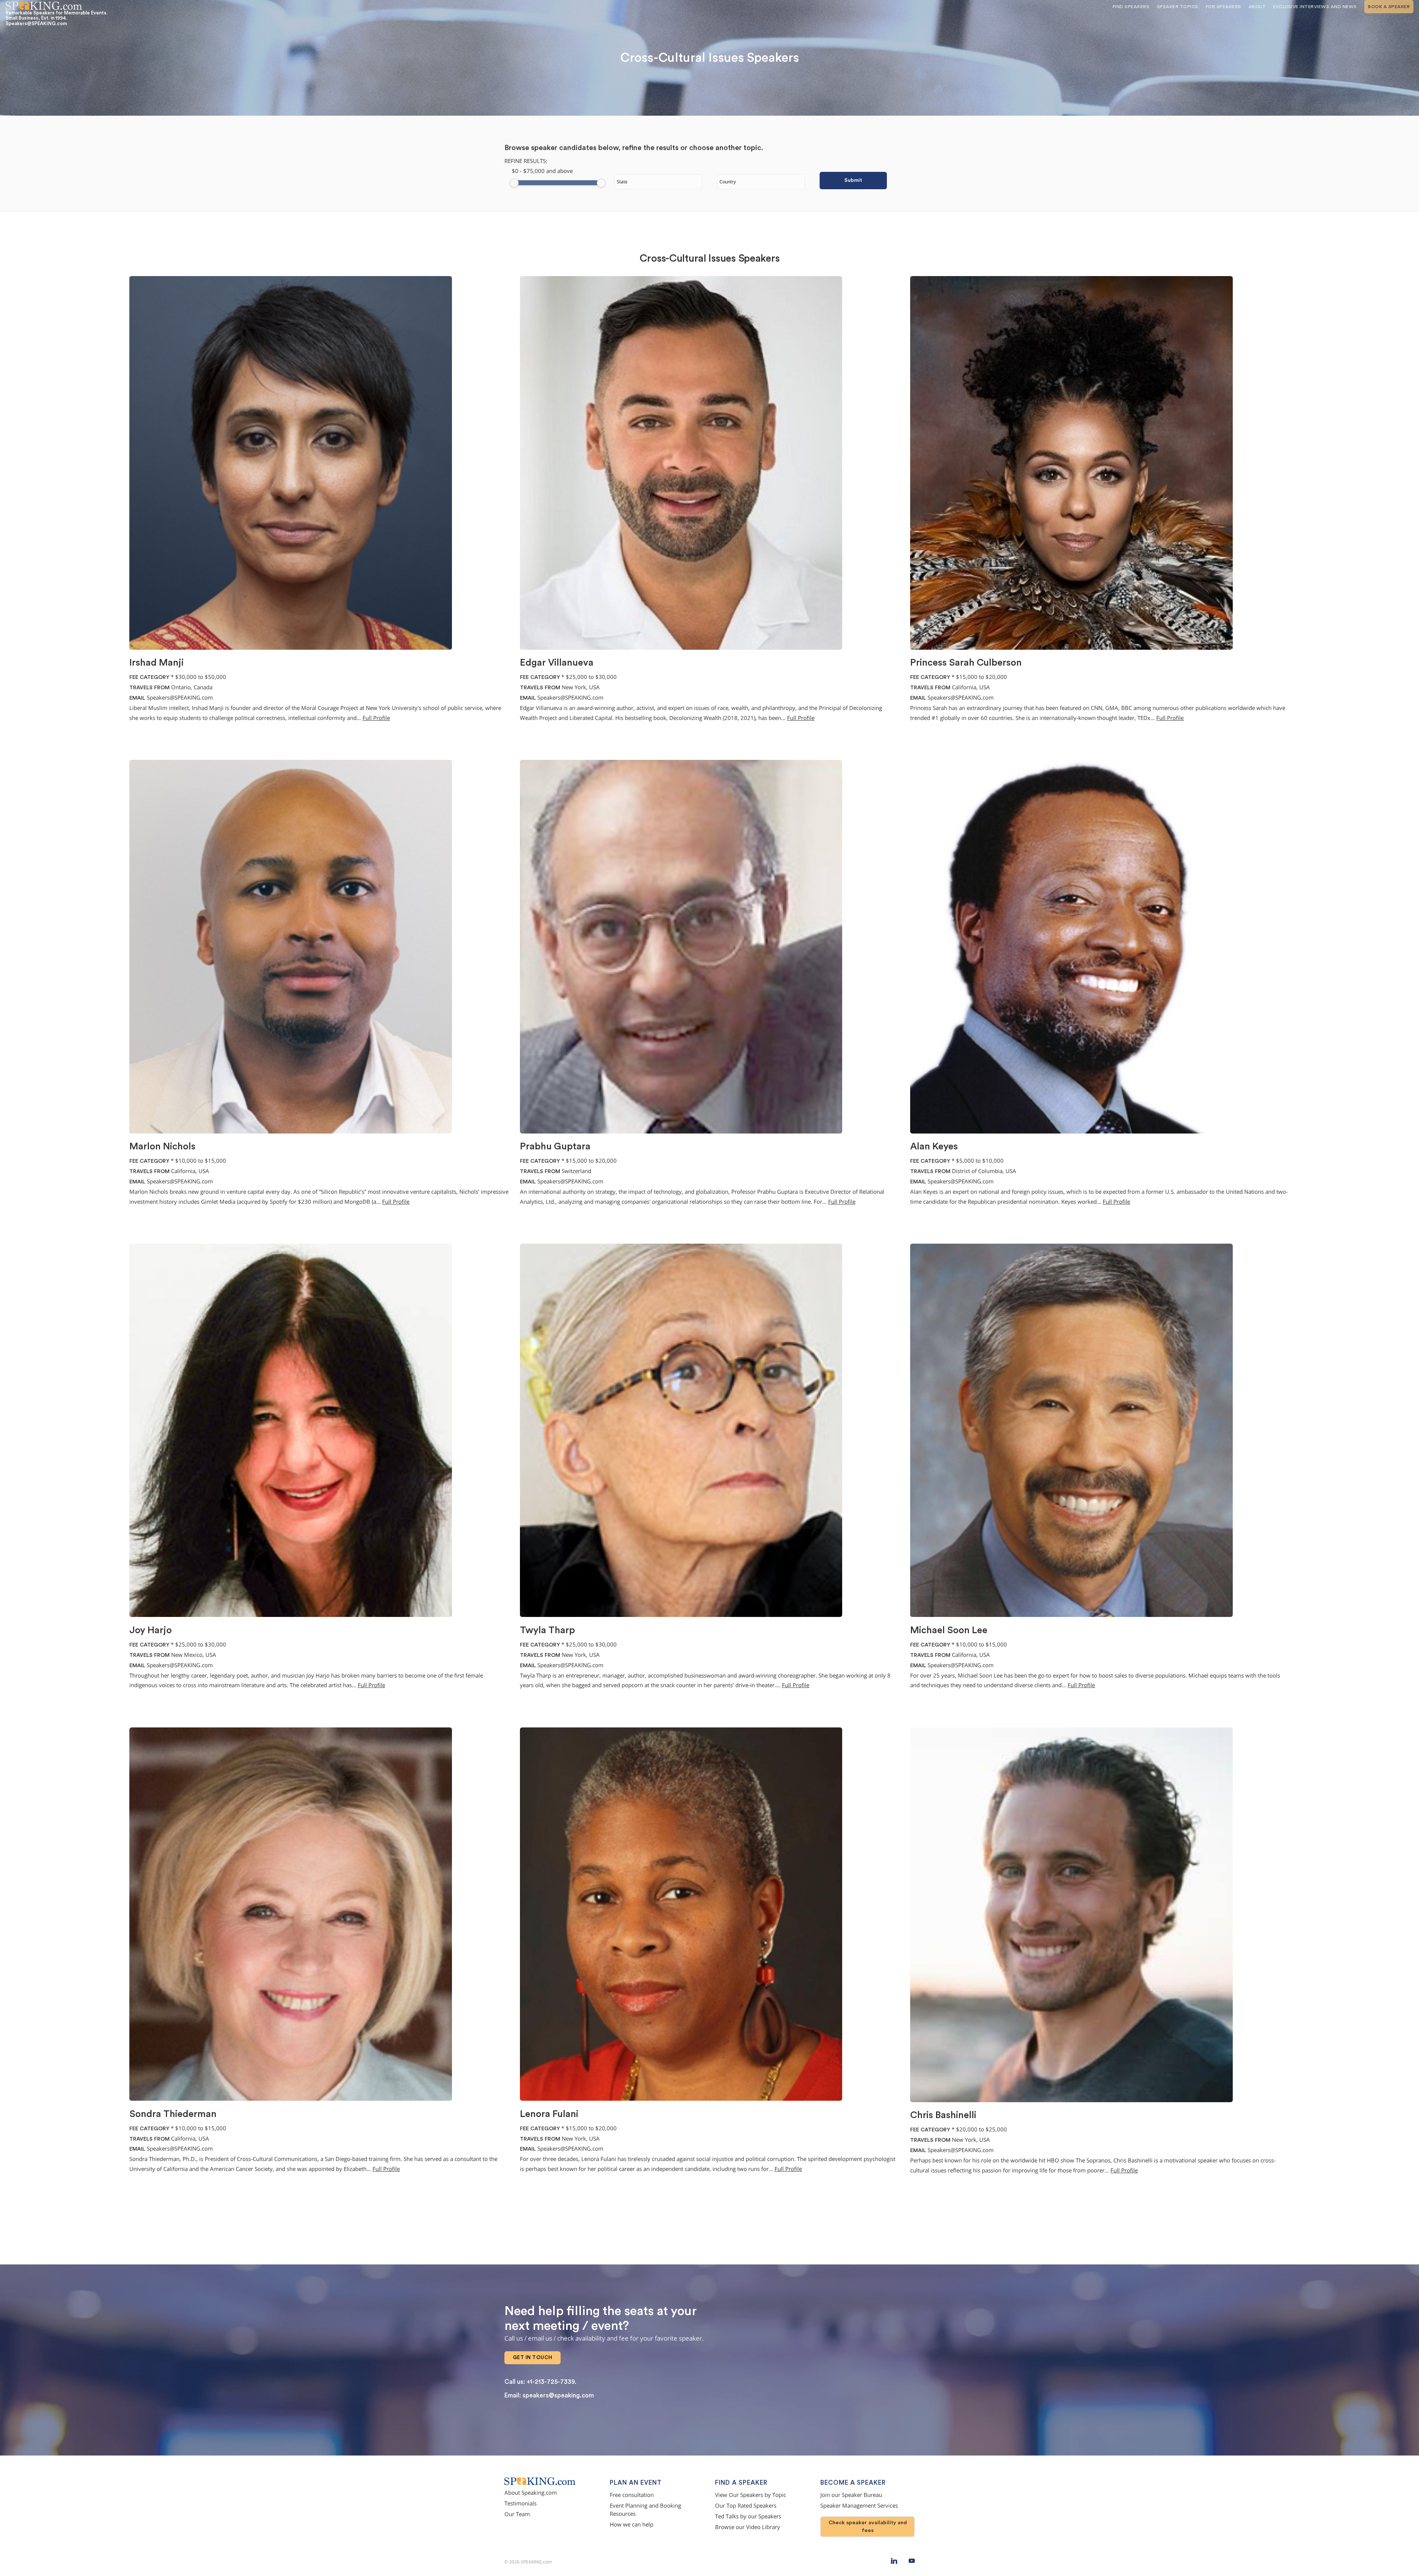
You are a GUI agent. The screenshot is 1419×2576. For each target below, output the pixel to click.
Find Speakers (1131, 7)
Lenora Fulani (549, 2114)
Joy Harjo (151, 1630)
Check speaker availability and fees (868, 2526)
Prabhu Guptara (555, 1146)
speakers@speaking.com (558, 2395)
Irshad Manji (156, 663)
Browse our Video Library (748, 2527)
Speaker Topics (1178, 7)
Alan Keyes (934, 1146)
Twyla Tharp (547, 1630)
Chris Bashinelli (943, 2115)
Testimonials (520, 2503)
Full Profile (376, 718)
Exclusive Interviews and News (1315, 7)
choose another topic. (726, 148)
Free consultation (632, 2495)
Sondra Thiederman (173, 2114)
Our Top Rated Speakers (746, 2506)
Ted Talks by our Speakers (748, 2516)
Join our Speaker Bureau (851, 2495)
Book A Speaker (1389, 7)
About (1257, 7)
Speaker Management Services (859, 2506)
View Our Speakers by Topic (751, 2495)
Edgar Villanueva (557, 663)
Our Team (517, 2514)
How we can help (632, 2524)
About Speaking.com (531, 2493)
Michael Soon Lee (949, 1630)
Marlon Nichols (162, 1146)
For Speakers (1224, 7)
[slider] (514, 183)
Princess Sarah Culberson (966, 663)
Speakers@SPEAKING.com (180, 698)
